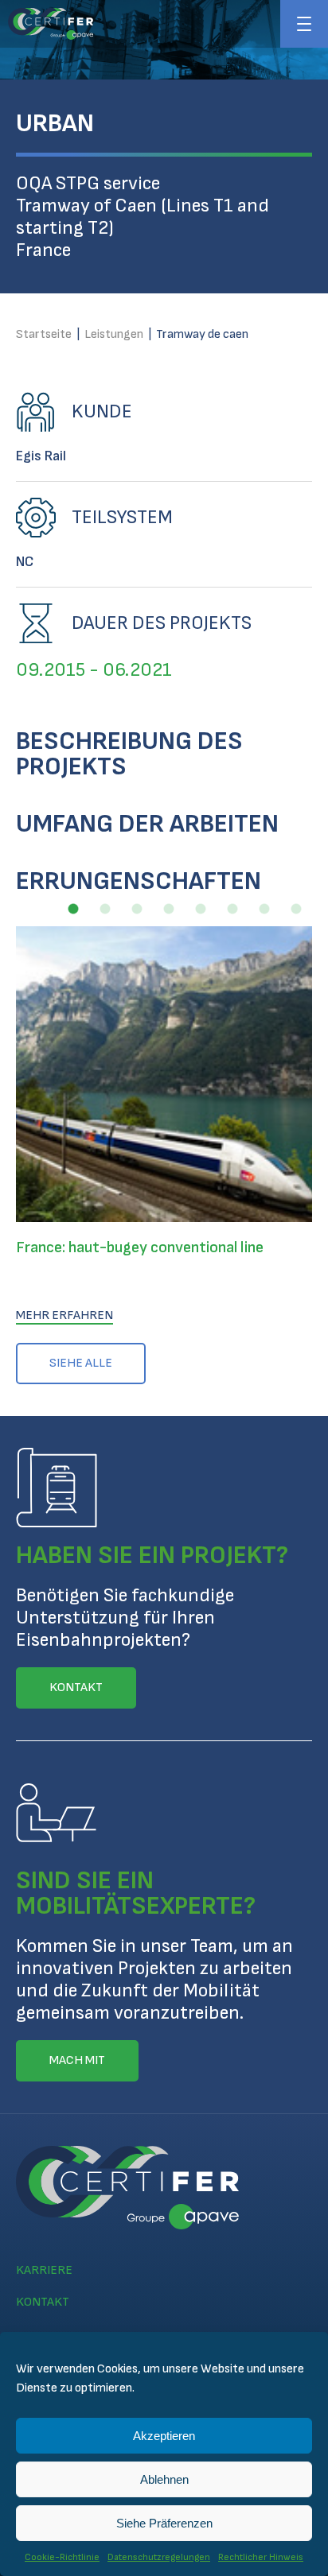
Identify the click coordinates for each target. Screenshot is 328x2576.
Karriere (44, 2270)
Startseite (44, 334)
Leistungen (114, 334)
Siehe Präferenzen (164, 2523)
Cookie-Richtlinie (62, 2557)
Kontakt (43, 2302)
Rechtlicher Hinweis (261, 2557)
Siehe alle (81, 1363)
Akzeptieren (164, 2436)
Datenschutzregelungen (159, 2557)
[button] (73, 909)
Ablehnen (164, 2479)
